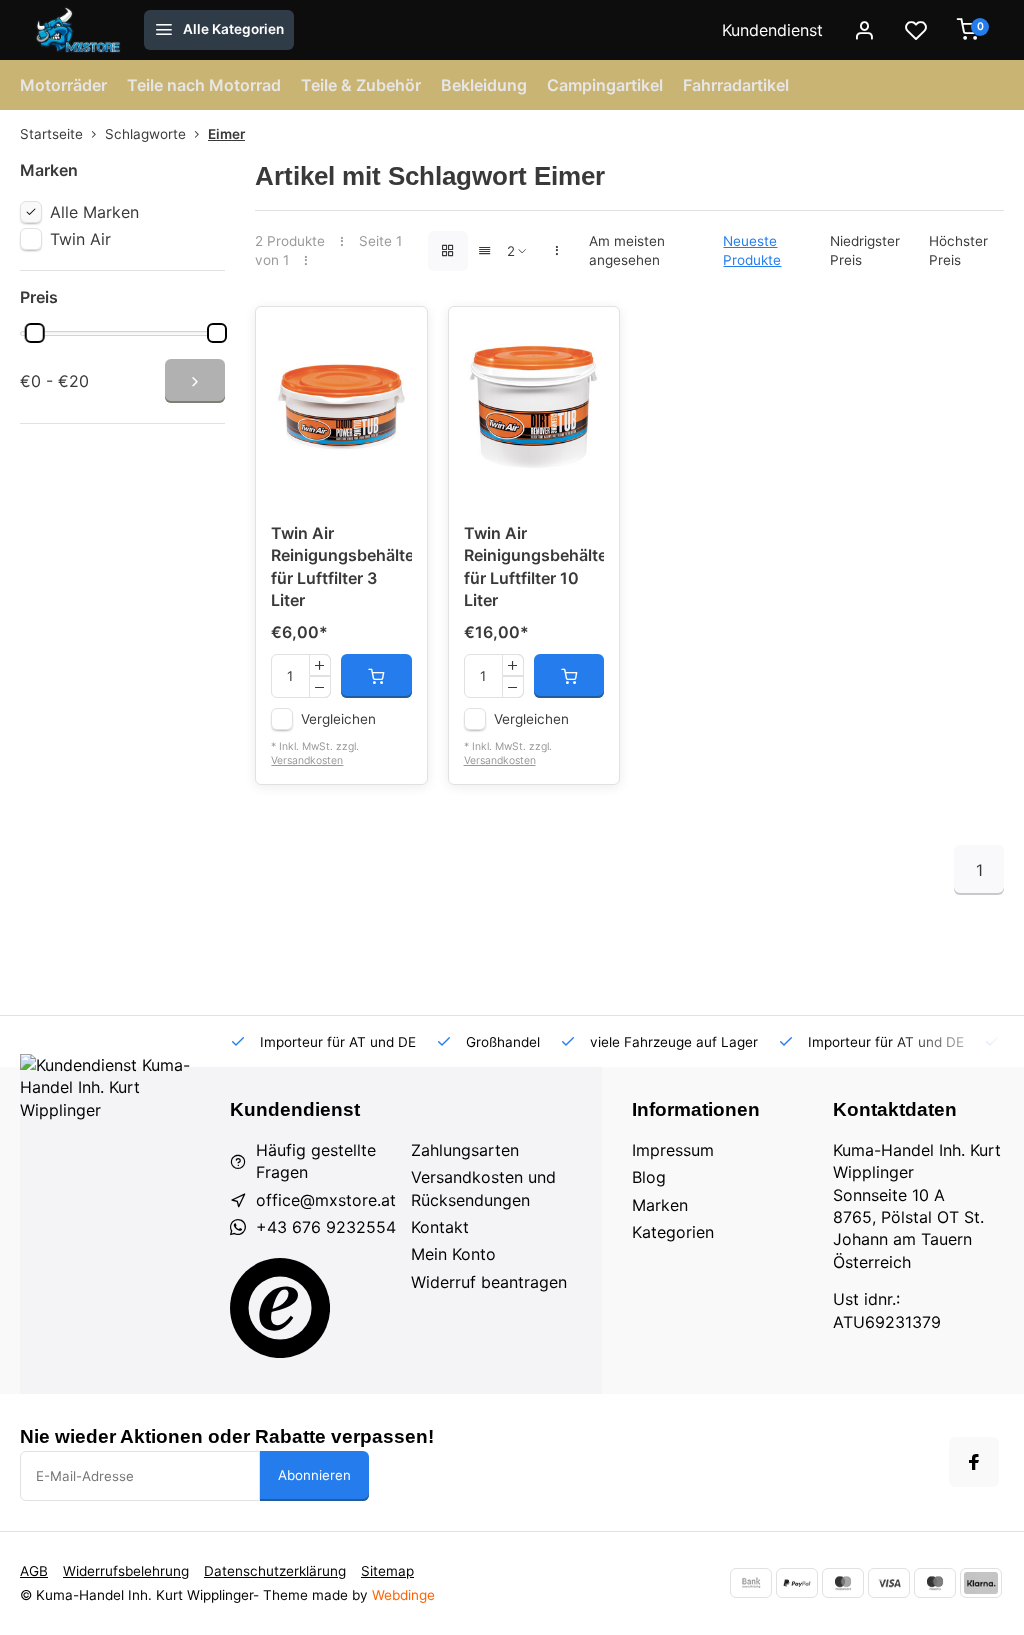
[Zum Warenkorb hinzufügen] (376, 676)
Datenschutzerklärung (275, 1571)
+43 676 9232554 (326, 1227)
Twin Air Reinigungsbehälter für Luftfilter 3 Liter (341, 566)
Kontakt (440, 1227)
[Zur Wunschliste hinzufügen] (397, 337)
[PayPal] (797, 1583)
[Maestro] (935, 1583)
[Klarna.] (981, 1583)
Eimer (226, 134)
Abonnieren (314, 1475)
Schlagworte (145, 134)
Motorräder (63, 85)
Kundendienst (772, 30)
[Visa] (889, 1583)
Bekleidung (484, 85)
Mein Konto (453, 1254)
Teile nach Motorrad (204, 85)
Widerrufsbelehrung (126, 1571)
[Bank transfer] (751, 1583)
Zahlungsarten (465, 1150)
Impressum (673, 1150)
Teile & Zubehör (361, 85)
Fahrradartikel (736, 85)
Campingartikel (605, 85)
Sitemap (387, 1571)
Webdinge (403, 1595)
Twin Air (80, 239)
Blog (649, 1177)
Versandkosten (307, 760)
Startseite (51, 134)
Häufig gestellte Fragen (316, 1161)
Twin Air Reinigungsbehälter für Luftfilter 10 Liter (534, 566)
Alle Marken (94, 212)
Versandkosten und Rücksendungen (483, 1188)
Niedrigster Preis (865, 250)
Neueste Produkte (752, 250)
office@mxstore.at (326, 1200)
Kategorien (673, 1232)
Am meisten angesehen (627, 250)
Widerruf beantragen (489, 1282)
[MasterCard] (843, 1583)
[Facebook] (974, 1462)
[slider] (35, 333)
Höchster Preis (958, 250)
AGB (34, 1571)
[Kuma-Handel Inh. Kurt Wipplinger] (79, 30)
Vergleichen (338, 719)
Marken (660, 1205)
